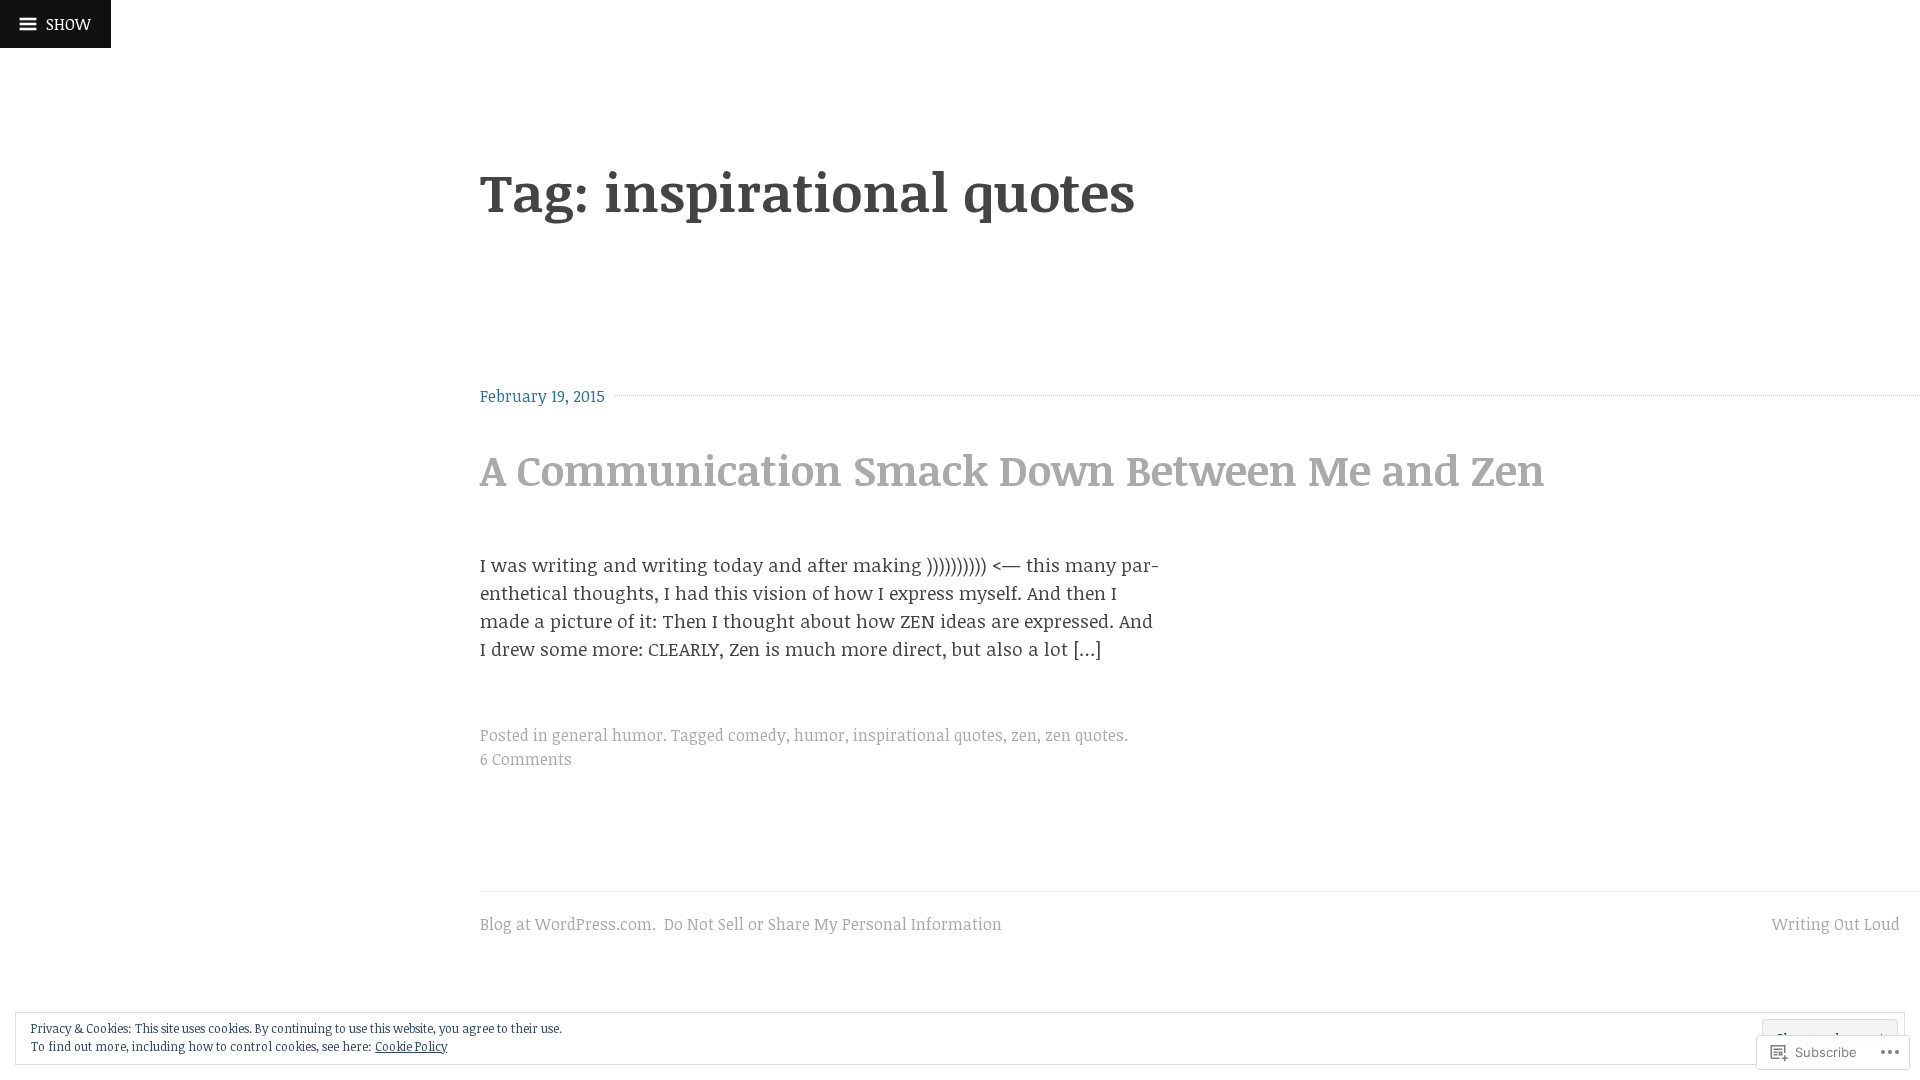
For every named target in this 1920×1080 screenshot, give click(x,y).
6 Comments (526, 759)
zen (1024, 735)
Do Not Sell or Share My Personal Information (833, 924)
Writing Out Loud (1836, 924)
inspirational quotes (928, 735)
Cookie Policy (411, 1046)
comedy (757, 735)
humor (819, 735)
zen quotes (1084, 735)
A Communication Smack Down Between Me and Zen (1012, 469)
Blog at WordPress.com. (568, 924)
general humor (607, 735)
